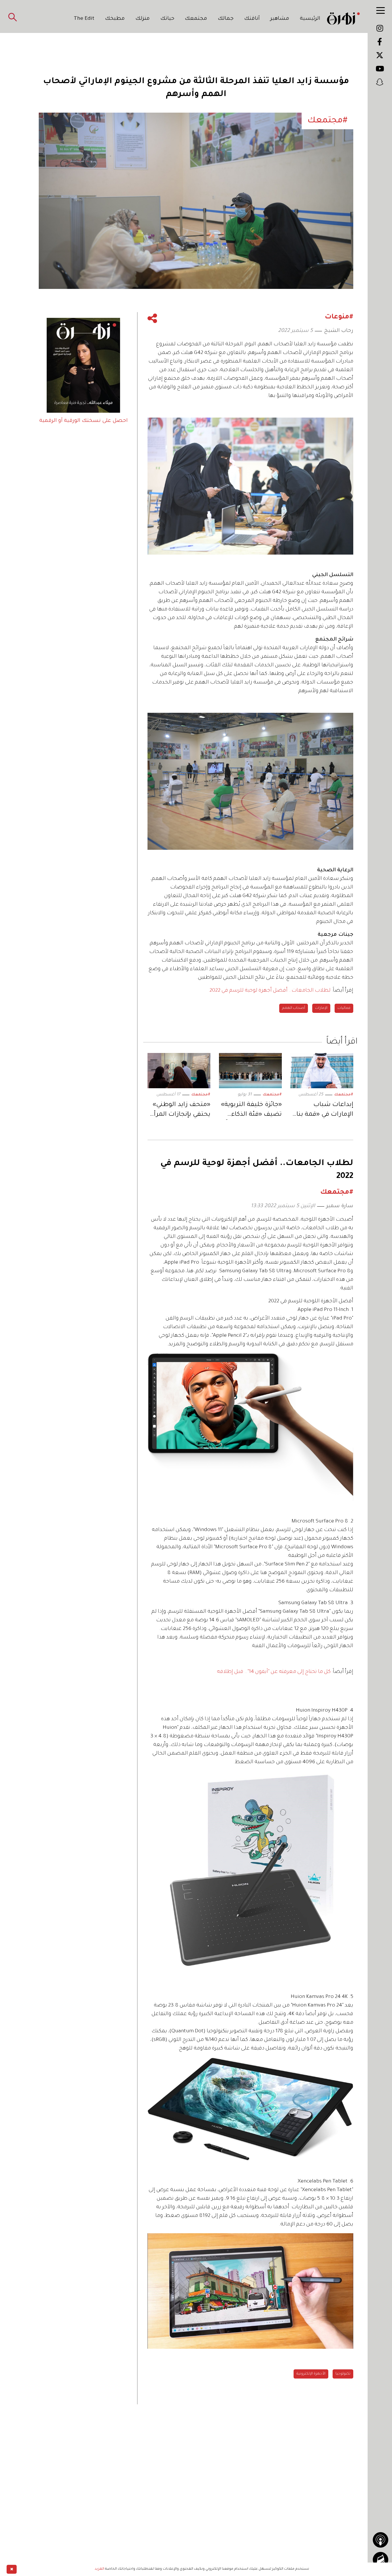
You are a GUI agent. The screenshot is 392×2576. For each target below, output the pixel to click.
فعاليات (344, 1008)
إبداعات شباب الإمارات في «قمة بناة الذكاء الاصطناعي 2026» (323, 1111)
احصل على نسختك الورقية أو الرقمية (84, 421)
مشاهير (280, 19)
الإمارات (321, 1008)
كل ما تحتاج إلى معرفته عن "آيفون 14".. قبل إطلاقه (274, 1672)
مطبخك (115, 19)
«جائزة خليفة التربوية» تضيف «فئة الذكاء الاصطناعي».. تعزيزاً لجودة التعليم (251, 1111)
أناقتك (252, 19)
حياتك (167, 19)
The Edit (84, 19)
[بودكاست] (381, 2540)
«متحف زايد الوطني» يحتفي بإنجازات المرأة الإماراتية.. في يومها (180, 1111)
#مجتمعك (344, 1095)
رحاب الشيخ (339, 331)
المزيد (99, 2569)
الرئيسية (310, 19)
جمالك (226, 19)
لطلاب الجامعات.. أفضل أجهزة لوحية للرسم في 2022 (270, 991)
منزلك (143, 19)
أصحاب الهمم (294, 1008)
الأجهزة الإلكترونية (311, 2374)
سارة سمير (340, 1206)
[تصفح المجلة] (381, 2560)
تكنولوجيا (343, 2374)
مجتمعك (196, 19)
